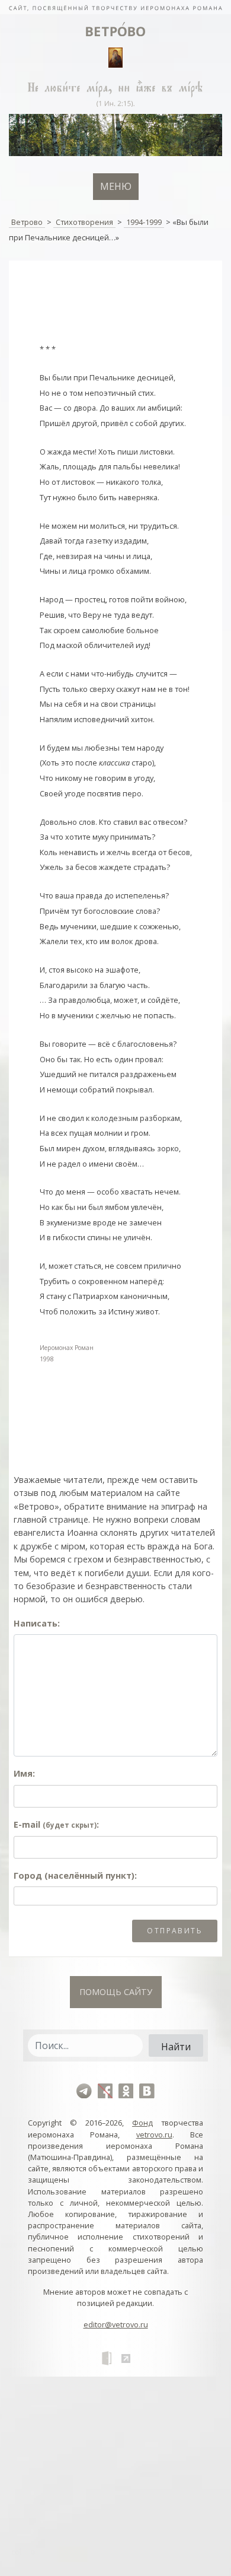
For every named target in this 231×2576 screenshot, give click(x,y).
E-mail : (56, 1824)
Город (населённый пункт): (75, 1875)
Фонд (142, 2123)
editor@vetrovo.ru (116, 2324)
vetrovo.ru (154, 2135)
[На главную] (115, 7)
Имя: (24, 1773)
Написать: (37, 1623)
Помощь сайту (116, 1992)
